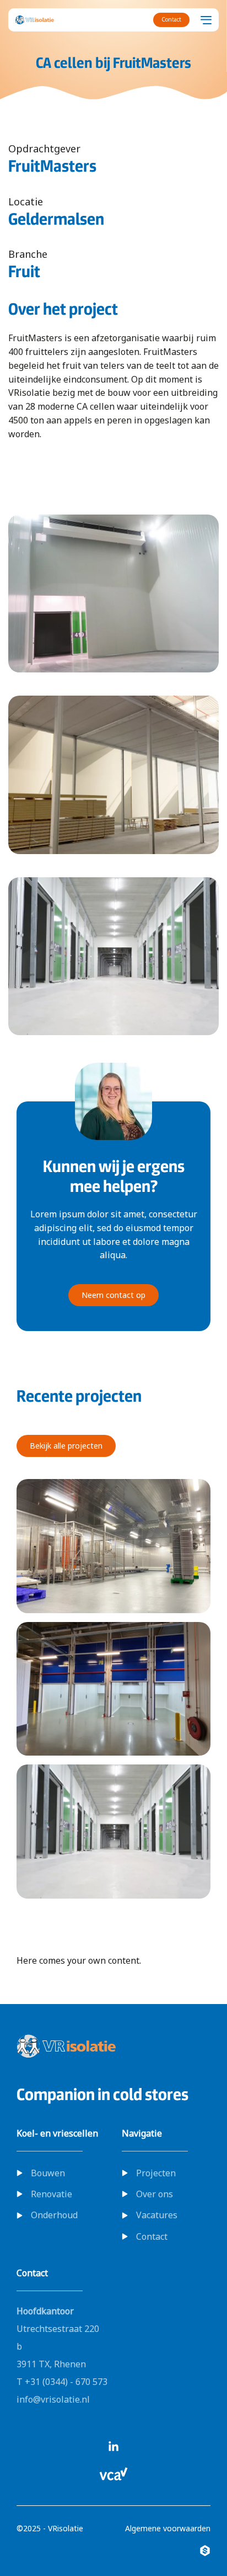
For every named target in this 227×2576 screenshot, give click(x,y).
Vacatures (157, 2215)
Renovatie (52, 2194)
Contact (152, 2236)
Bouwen (48, 2173)
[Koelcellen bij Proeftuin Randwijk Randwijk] (113, 1689)
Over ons (155, 2194)
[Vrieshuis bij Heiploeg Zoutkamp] (113, 1546)
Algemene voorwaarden (168, 2528)
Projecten (156, 2173)
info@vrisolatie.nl (53, 2399)
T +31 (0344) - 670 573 (62, 2382)
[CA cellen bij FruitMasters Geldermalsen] (113, 1832)
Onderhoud (54, 2215)
